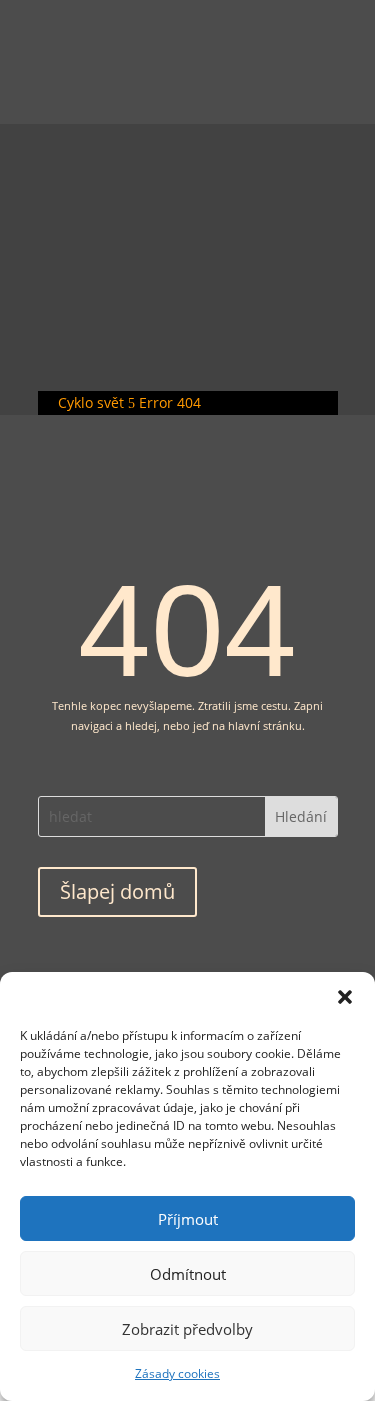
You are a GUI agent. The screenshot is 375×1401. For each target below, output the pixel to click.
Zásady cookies (177, 1373)
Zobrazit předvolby (187, 1329)
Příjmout (188, 1219)
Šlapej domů (117, 891)
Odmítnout (188, 1274)
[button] (345, 997)
